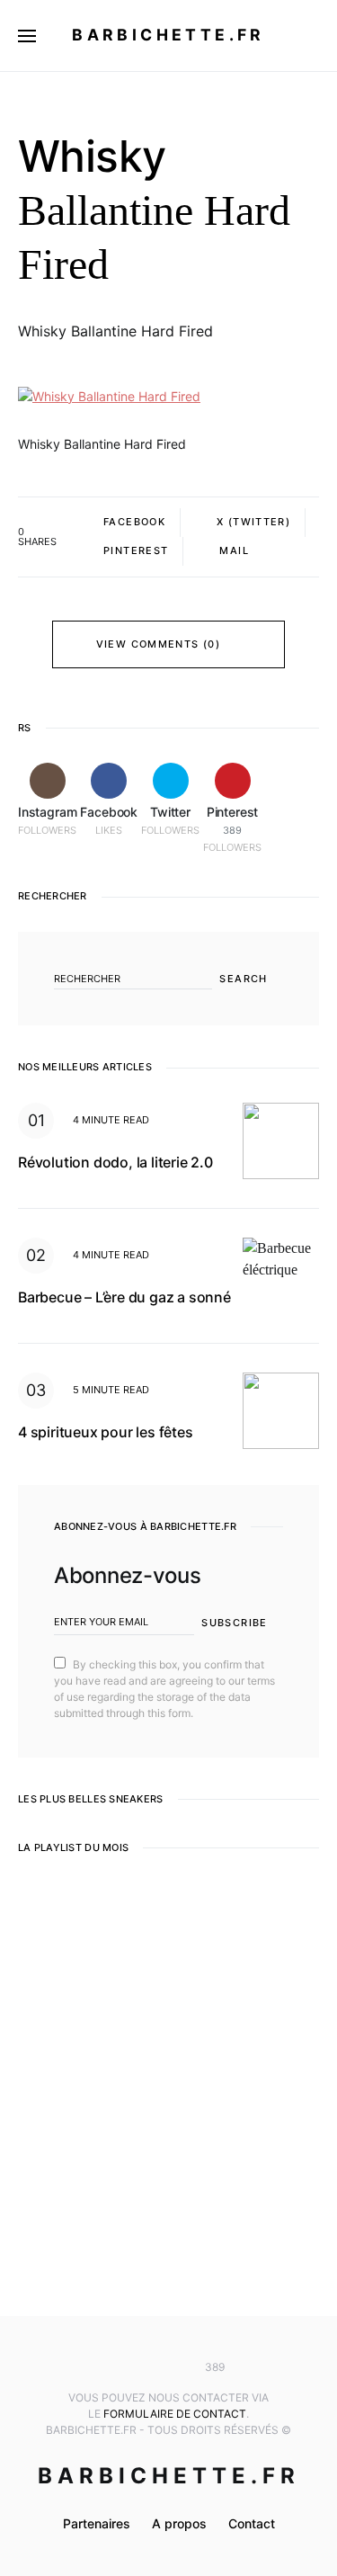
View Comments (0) (158, 644)
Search (243, 979)
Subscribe (234, 1623)
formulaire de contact (175, 2414)
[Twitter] (169, 2367)
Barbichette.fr (168, 35)
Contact (252, 2523)
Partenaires (97, 2523)
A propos (179, 2523)
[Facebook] (142, 2367)
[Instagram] (115, 2367)
